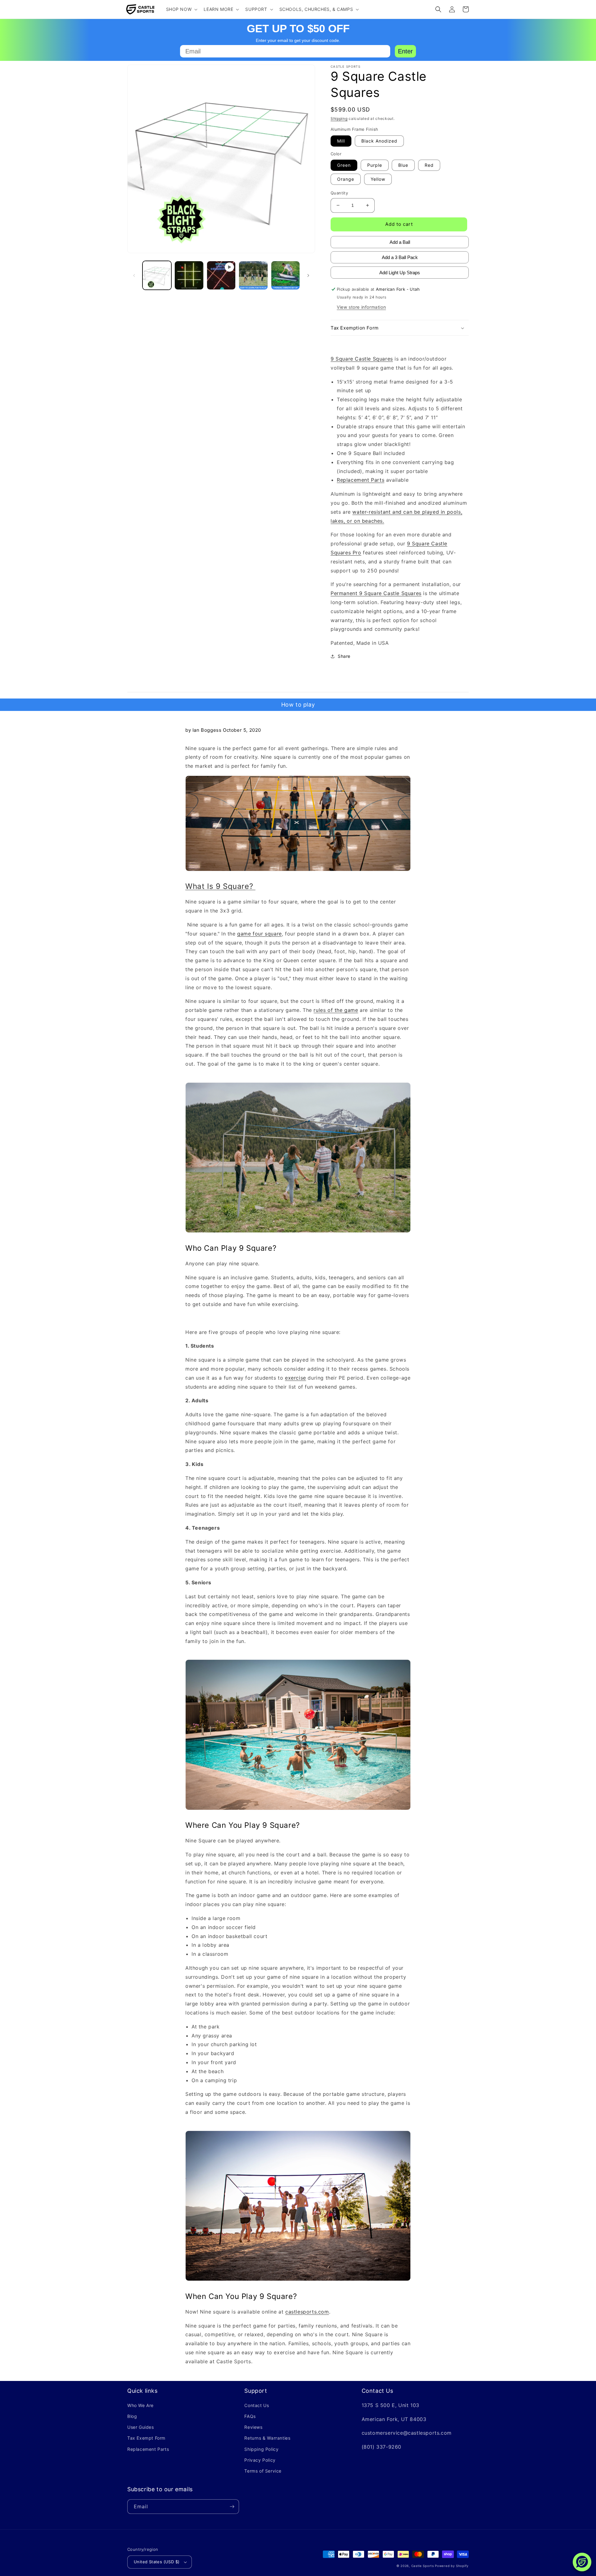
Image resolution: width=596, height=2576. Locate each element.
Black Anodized (379, 141)
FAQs (250, 2416)
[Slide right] (308, 275)
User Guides (141, 2427)
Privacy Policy (260, 2460)
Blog (132, 2416)
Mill (341, 141)
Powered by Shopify (452, 2566)
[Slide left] (134, 275)
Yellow (378, 179)
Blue (403, 165)
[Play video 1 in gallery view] (221, 275)
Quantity (339, 193)
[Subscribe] (232, 2507)
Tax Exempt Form (146, 2438)
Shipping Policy (261, 2449)
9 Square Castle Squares (362, 359)
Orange (346, 179)
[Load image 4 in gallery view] (285, 275)
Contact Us (257, 2405)
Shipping (339, 118)
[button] (181, 9)
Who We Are (140, 2405)
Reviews (253, 2427)
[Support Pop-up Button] (582, 2562)
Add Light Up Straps (400, 273)
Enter (405, 51)
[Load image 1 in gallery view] (157, 275)
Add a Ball (400, 242)
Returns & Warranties (267, 2438)
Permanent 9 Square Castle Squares (376, 593)
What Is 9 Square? (220, 886)
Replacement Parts (361, 480)
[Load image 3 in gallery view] (253, 275)
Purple (375, 165)
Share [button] (344, 656)
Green (344, 165)
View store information (361, 307)
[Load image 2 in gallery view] (189, 275)
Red (429, 165)
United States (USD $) (157, 2562)
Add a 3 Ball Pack (400, 257)
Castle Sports (423, 2566)
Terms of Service (263, 2471)
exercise (296, 1378)
